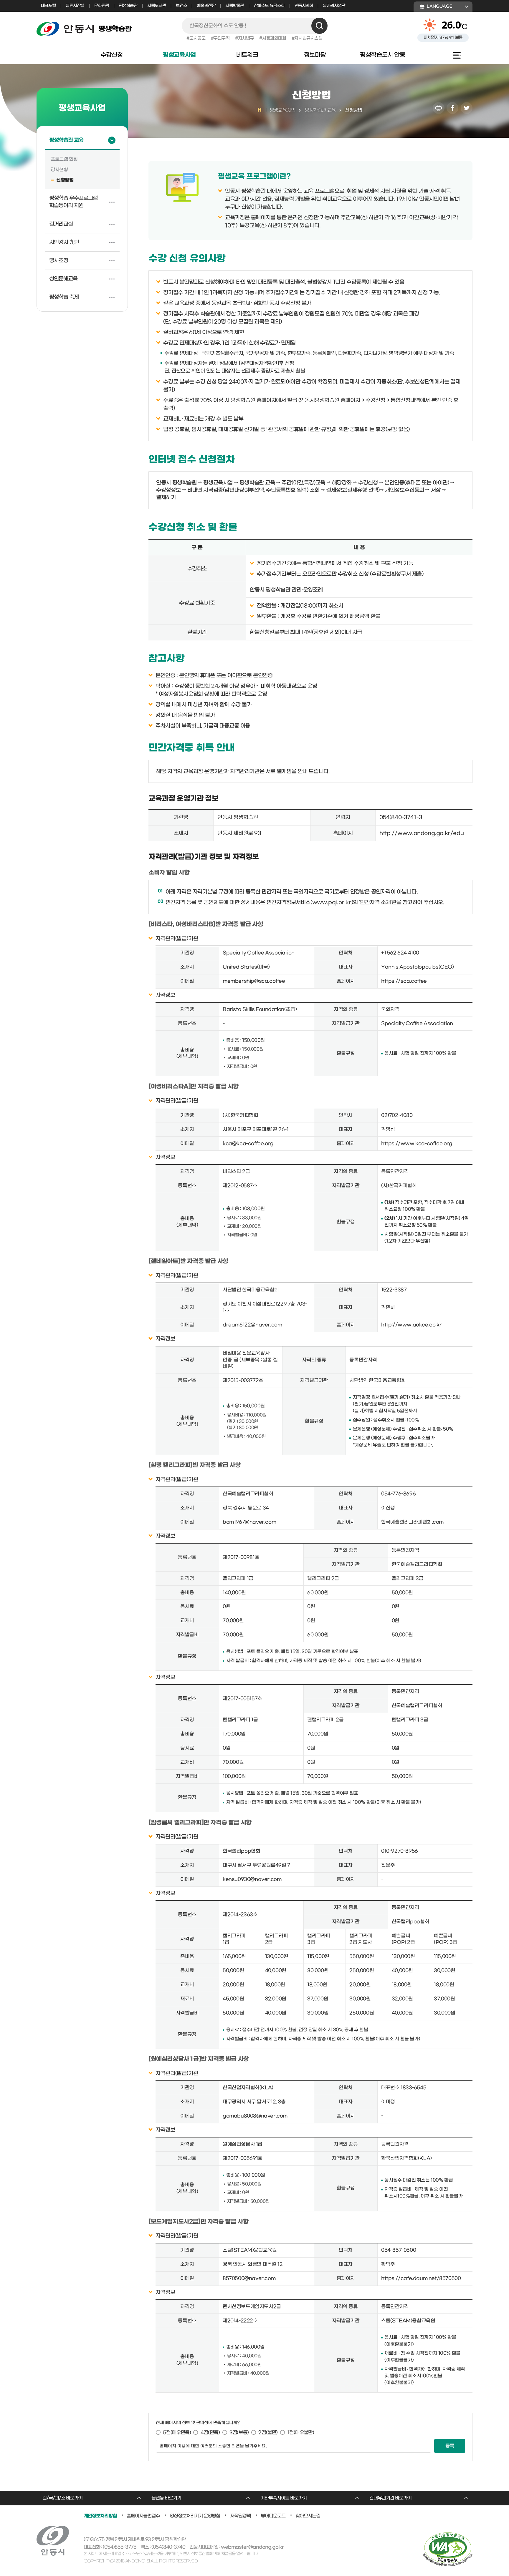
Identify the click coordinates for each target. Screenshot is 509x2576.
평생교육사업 (179, 55)
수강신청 (112, 55)
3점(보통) (239, 2433)
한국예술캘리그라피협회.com (412, 1522)
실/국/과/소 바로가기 (62, 2498)
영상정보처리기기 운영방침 (195, 2516)
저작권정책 (240, 2516)
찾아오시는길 (308, 2516)
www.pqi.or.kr (332, 902)
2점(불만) (268, 2433)
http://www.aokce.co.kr (411, 1325)
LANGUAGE (440, 6)
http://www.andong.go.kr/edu (422, 833)
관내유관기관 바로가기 (390, 2498)
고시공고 (197, 38)
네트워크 (247, 55)
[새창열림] (439, 108)
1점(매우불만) (301, 2433)
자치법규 (246, 38)
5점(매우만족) (177, 2433)
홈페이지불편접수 (143, 2516)
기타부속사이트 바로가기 (284, 2498)
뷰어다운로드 (273, 2516)
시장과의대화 (274, 38)
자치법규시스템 (308, 38)
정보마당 (315, 55)
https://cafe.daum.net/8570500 (421, 2278)
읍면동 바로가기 (166, 2498)
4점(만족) (210, 2433)
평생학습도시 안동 (382, 55)
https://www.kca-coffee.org (417, 1144)
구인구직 (222, 38)
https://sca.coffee (404, 981)
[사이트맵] (453, 55)
